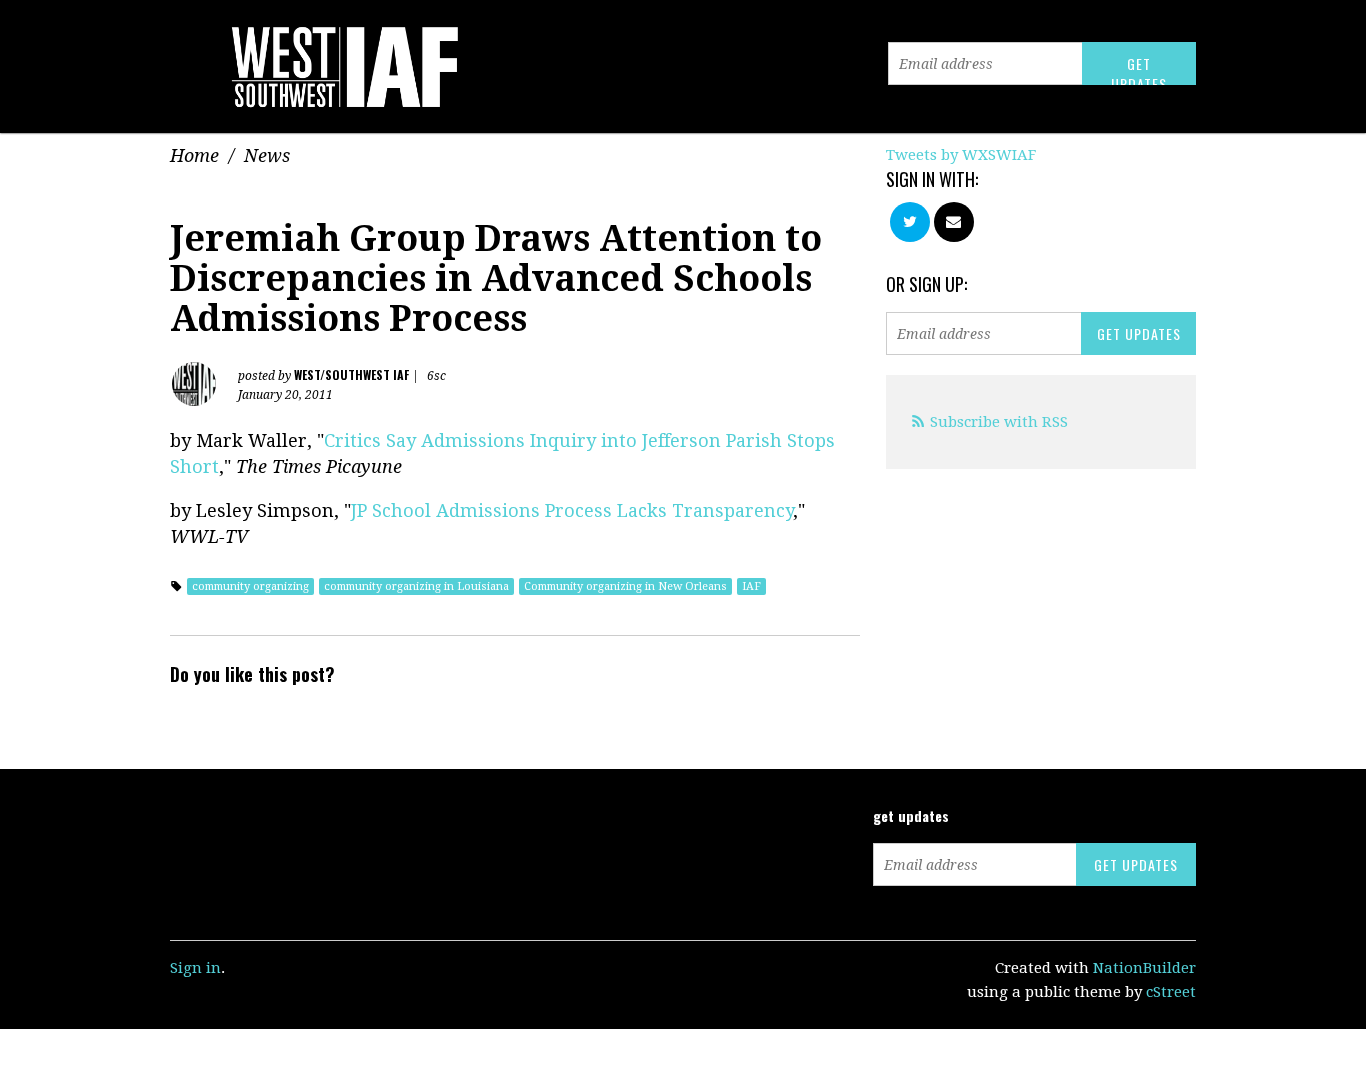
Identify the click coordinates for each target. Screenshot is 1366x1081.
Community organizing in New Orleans (625, 586)
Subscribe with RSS (999, 422)
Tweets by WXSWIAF (961, 155)
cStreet (1171, 992)
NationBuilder (1144, 968)
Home (194, 155)
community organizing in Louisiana (416, 586)
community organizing (250, 586)
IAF (751, 586)
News (267, 155)
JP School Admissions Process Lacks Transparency (572, 510)
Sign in (195, 968)
